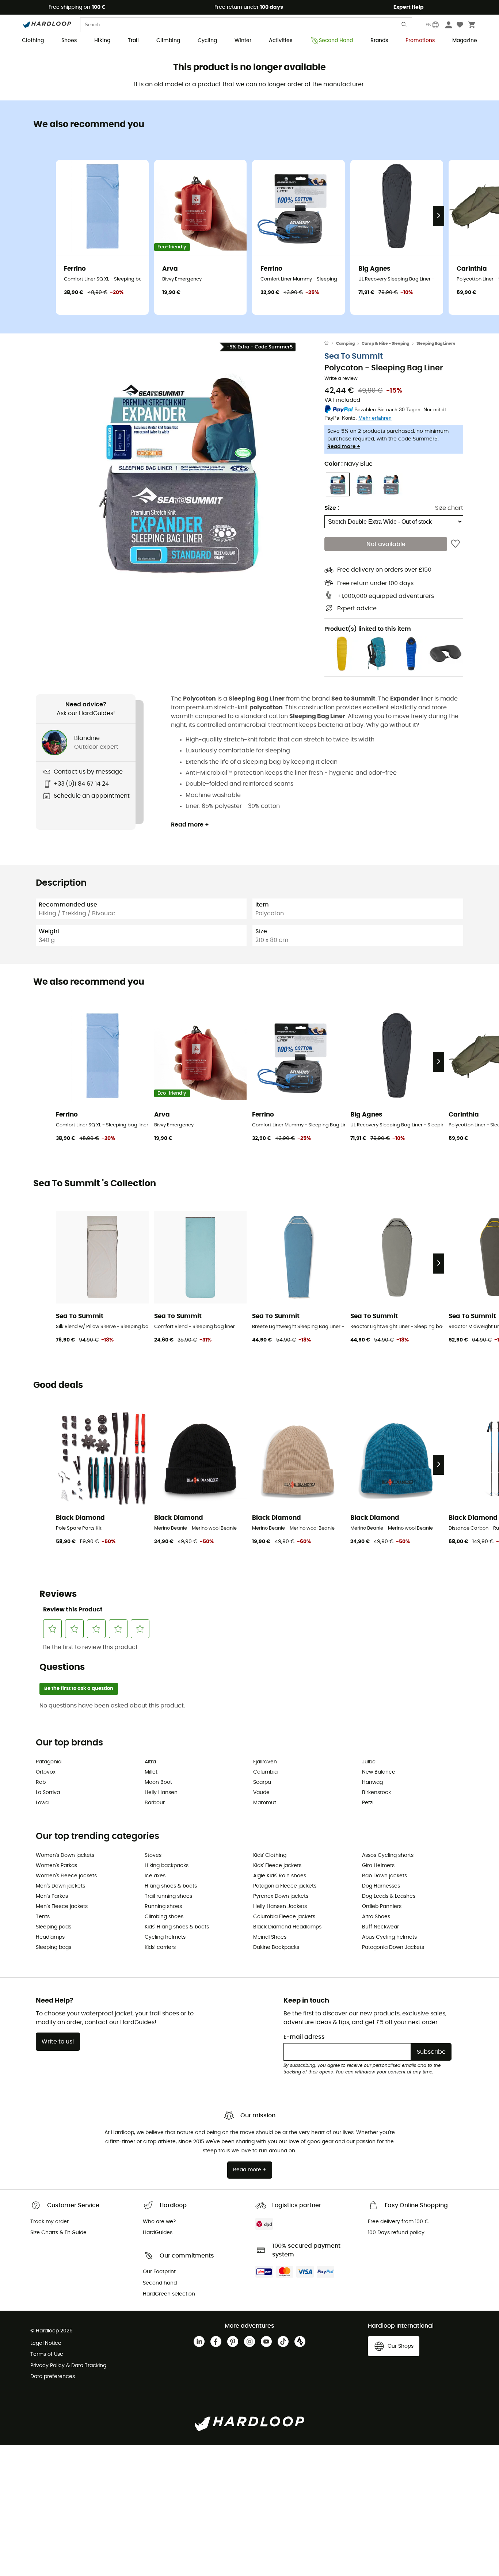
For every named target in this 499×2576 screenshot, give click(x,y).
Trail (133, 41)
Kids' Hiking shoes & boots (177, 1927)
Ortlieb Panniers (382, 1907)
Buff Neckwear (380, 1927)
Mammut (265, 1803)
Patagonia (49, 1762)
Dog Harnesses (381, 1886)
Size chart (449, 508)
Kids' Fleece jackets (277, 1866)
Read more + (344, 447)
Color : (348, 464)
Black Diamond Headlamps (287, 1927)
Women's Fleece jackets (66, 1876)
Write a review (341, 379)
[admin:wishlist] (455, 544)
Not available (386, 544)
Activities (281, 41)
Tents (43, 1917)
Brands (379, 41)
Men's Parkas (52, 1896)
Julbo (369, 1762)
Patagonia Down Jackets (393, 1947)
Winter (243, 41)
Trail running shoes (168, 1896)
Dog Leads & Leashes (389, 1896)
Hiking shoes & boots (171, 1886)
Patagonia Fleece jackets (285, 1886)
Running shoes (163, 1907)
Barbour (155, 1803)
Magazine (465, 41)
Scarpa (262, 1782)
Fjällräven (265, 1762)
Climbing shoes (164, 1917)
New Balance (379, 1772)
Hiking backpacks (167, 1866)
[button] (180, 474)
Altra (150, 1762)
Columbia (265, 1772)
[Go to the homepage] (330, 344)
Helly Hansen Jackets (280, 1907)
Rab (41, 1782)
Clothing (33, 41)
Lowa (42, 1803)
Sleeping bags (54, 1947)
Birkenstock (376, 1793)
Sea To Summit (354, 356)
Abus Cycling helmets (389, 1937)
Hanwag (372, 1782)
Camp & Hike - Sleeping (385, 344)
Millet (151, 1772)
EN (428, 25)
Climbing (168, 41)
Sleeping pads (54, 1927)
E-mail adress (304, 2037)
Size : (332, 508)
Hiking (102, 41)
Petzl (368, 1803)
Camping (345, 344)
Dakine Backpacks (276, 1947)
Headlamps (50, 1937)
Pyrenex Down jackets (281, 1896)
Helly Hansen (161, 1793)
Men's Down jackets (60, 1886)
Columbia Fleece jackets (284, 1917)
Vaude (261, 1793)
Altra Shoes (376, 1917)
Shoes (69, 41)
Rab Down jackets (384, 1876)
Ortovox (46, 1772)
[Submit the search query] (404, 26)
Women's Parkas (56, 1866)
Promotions (420, 41)
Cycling (207, 41)
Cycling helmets (165, 1937)
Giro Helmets (378, 1866)
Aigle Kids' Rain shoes (280, 1876)
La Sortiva (48, 1793)
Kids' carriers (160, 1947)
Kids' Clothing (270, 1855)
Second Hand (336, 41)
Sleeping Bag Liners (436, 344)
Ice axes (155, 1876)
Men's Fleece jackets (62, 1907)
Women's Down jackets (65, 1855)
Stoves (153, 1855)
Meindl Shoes (270, 1937)
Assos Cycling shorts (388, 1855)
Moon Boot (158, 1782)
